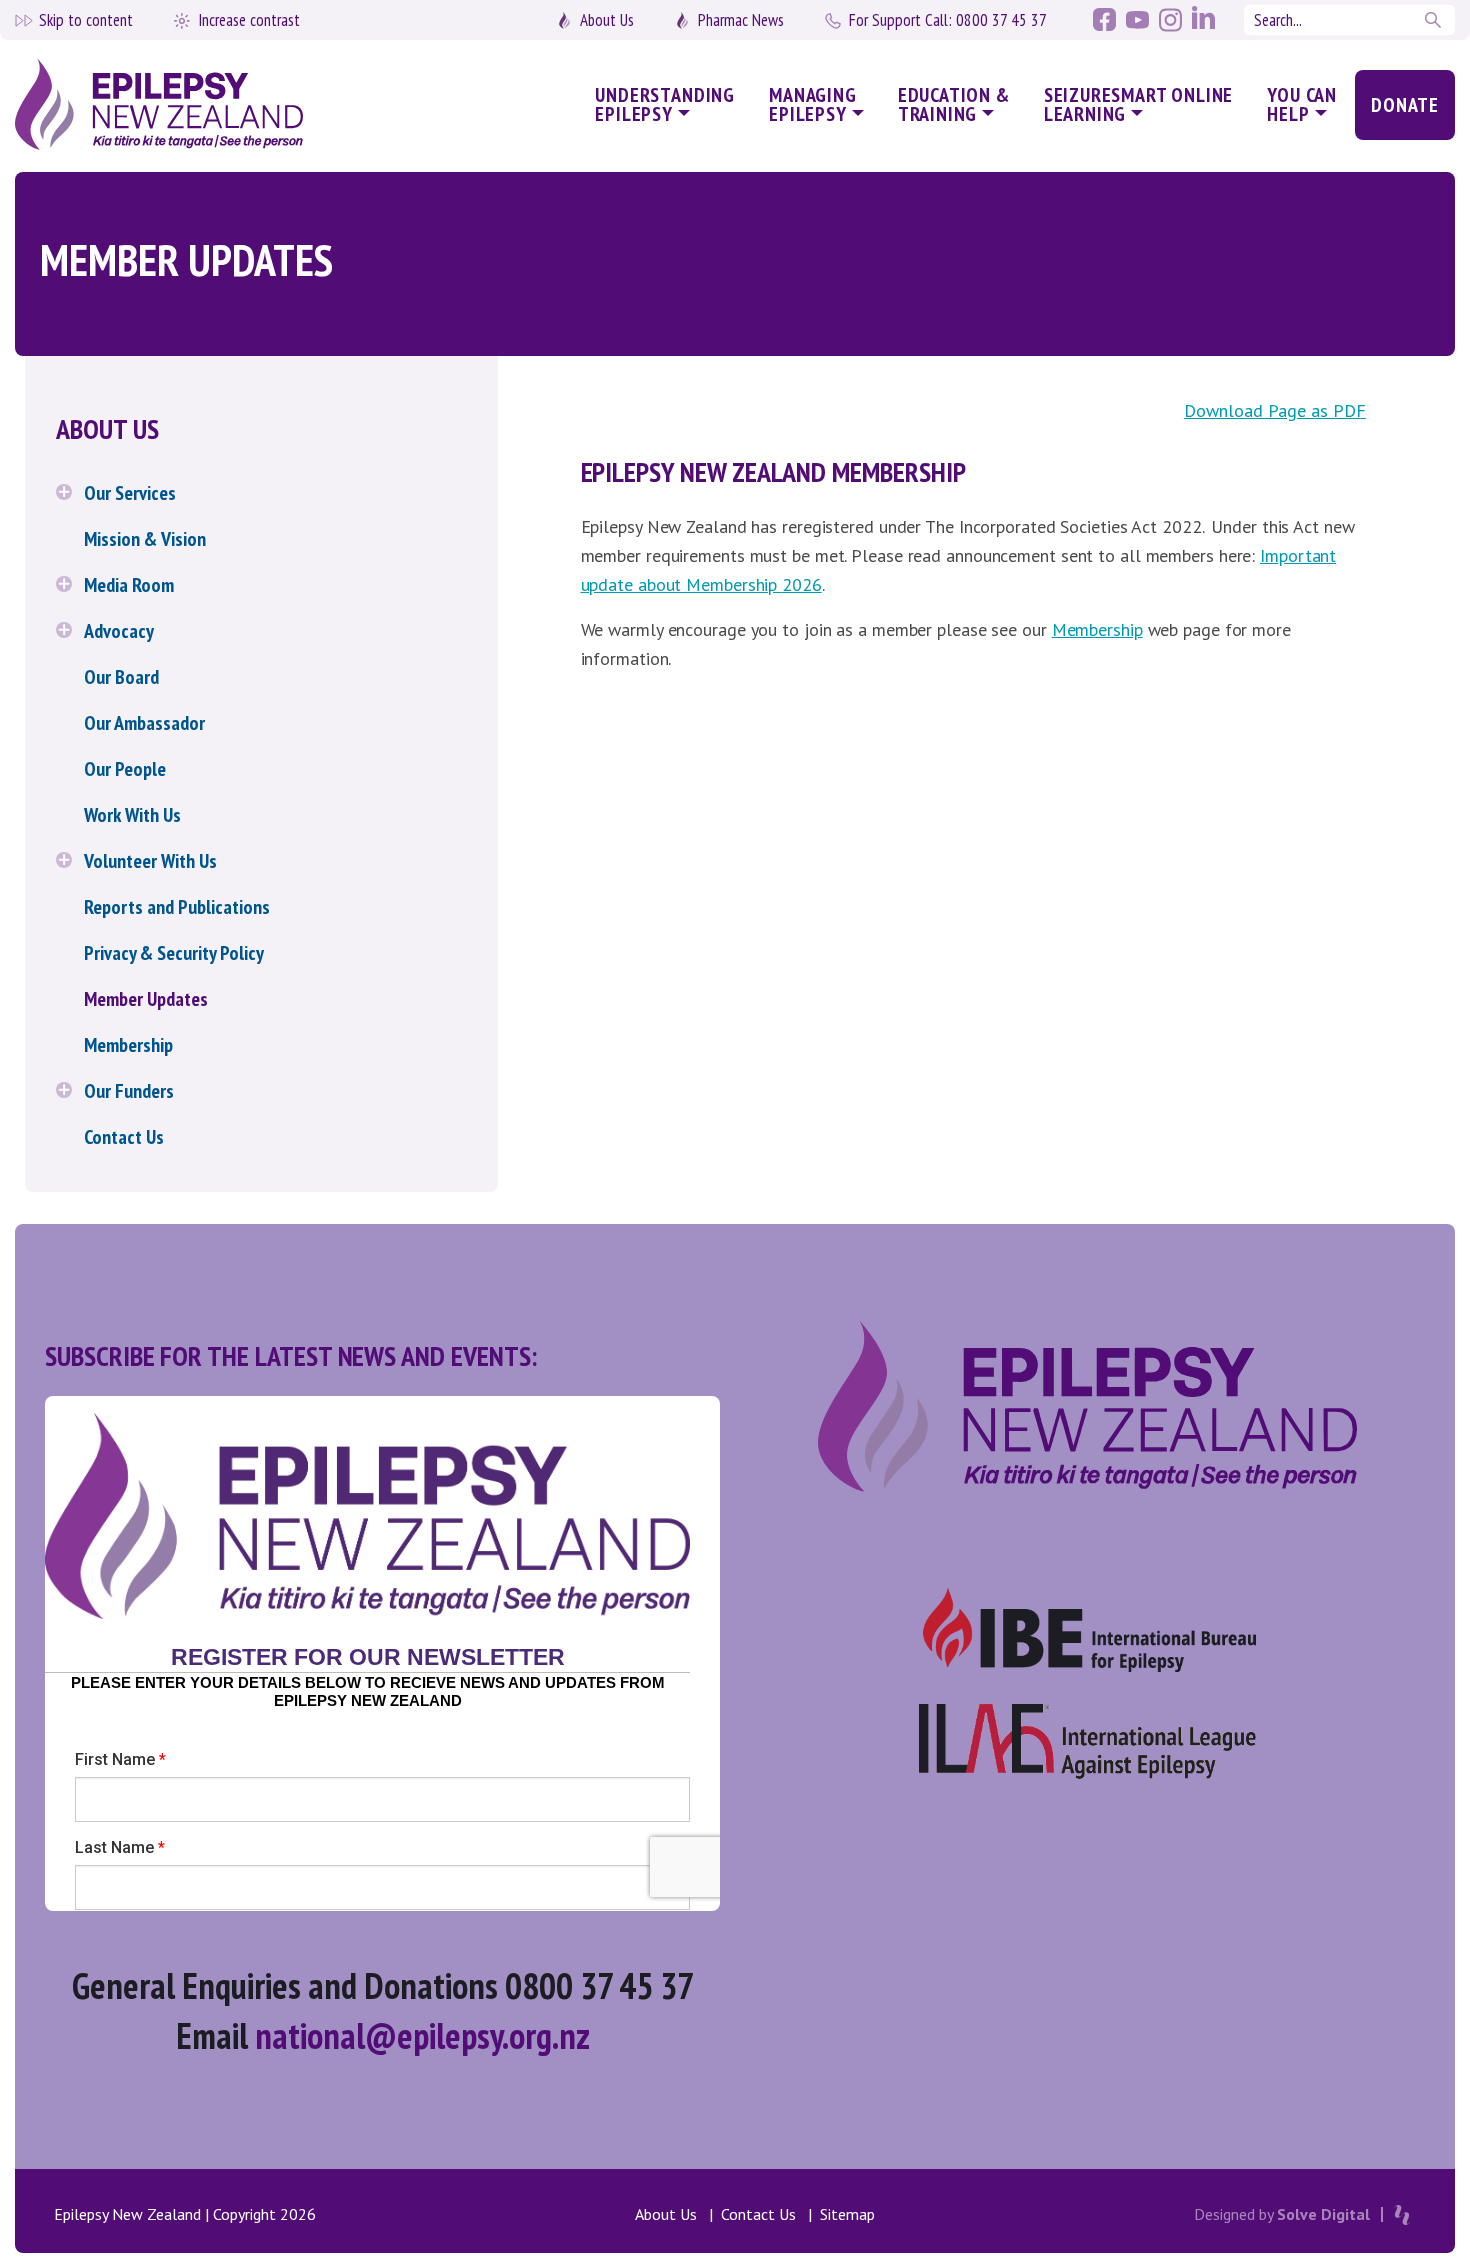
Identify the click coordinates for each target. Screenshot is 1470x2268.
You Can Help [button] (1302, 104)
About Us (607, 20)
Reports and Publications (177, 907)
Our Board (121, 677)
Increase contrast (249, 20)
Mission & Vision (145, 539)
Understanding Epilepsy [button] (665, 104)
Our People (125, 769)
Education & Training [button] (954, 104)
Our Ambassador (144, 723)
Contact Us (124, 1137)
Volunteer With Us (150, 861)
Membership (128, 1045)
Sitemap (847, 2214)
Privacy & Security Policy (174, 953)
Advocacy (119, 631)
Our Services (130, 493)
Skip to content (86, 20)
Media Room (129, 585)
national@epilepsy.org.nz (422, 2035)
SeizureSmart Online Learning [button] (1139, 104)
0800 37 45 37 (948, 20)
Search (1435, 20)
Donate (1405, 105)
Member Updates (146, 999)
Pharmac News (741, 20)
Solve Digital (1323, 2214)
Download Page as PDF (1275, 410)
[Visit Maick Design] (1402, 2215)
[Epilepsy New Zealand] (185, 105)
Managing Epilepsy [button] (813, 104)
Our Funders (129, 1091)
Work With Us (132, 815)
